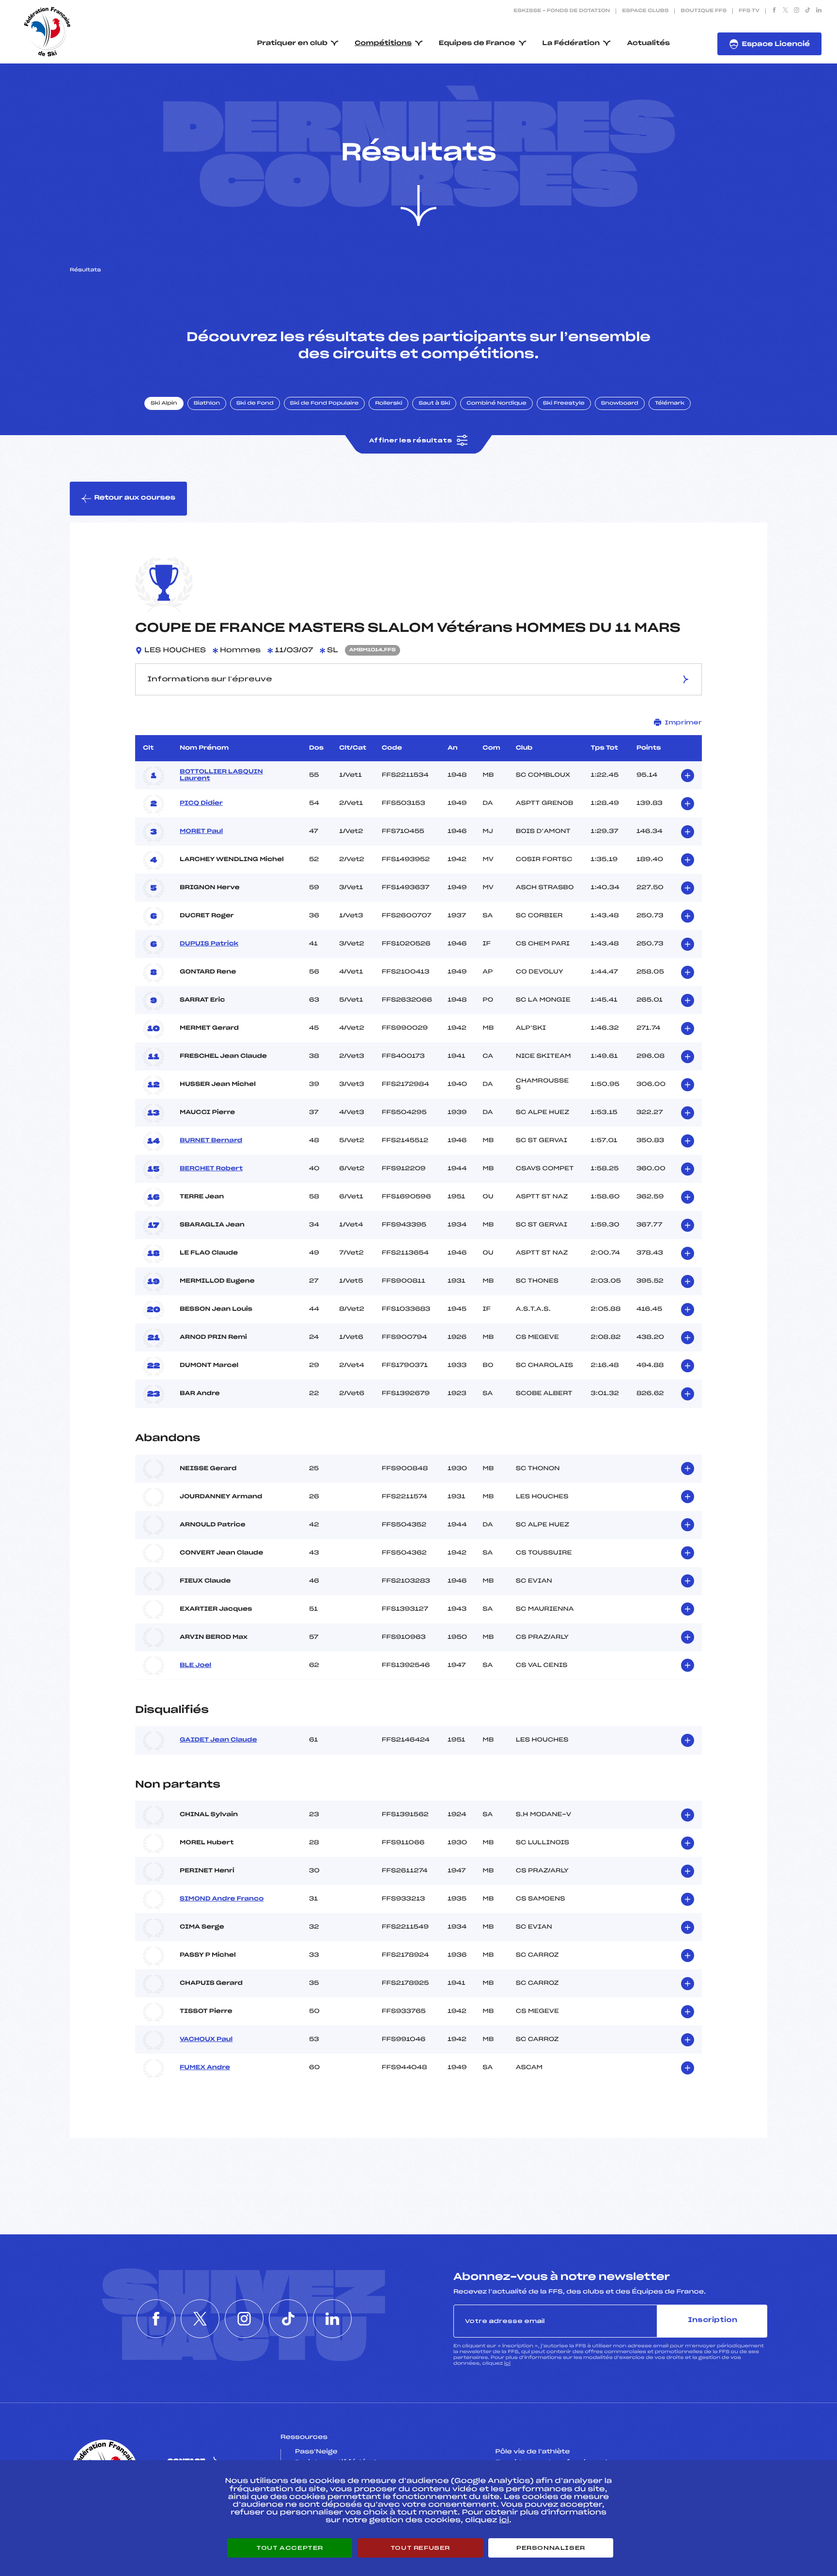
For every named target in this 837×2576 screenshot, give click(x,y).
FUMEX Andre (205, 2068)
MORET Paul (201, 832)
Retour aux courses (135, 498)
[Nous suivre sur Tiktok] (808, 11)
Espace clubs (645, 11)
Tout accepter (290, 2548)
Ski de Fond (255, 404)
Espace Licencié (776, 44)
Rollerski (388, 404)
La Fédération (571, 43)
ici (507, 2364)
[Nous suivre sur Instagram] (797, 11)
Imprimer (683, 723)
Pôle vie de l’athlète (533, 2452)
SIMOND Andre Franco (222, 1899)
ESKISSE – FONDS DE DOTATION (562, 11)
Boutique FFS (704, 11)
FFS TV (749, 11)
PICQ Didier (201, 803)
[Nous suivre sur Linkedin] (819, 11)
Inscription (713, 2320)
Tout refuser (420, 2548)
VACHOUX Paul (206, 2040)
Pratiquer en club (293, 43)
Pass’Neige (316, 2452)
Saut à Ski (434, 404)
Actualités (648, 43)
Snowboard (620, 404)
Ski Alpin (164, 404)
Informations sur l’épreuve (210, 679)
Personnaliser (551, 2548)
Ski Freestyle (564, 404)
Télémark (670, 404)
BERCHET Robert (211, 1169)
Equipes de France (477, 43)
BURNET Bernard (211, 1141)
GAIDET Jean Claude (218, 1740)
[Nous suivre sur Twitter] (785, 11)
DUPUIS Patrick (209, 944)
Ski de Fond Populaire (325, 404)
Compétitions (383, 43)
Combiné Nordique (496, 404)
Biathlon (207, 404)
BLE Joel (195, 1665)
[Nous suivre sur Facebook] (774, 11)
